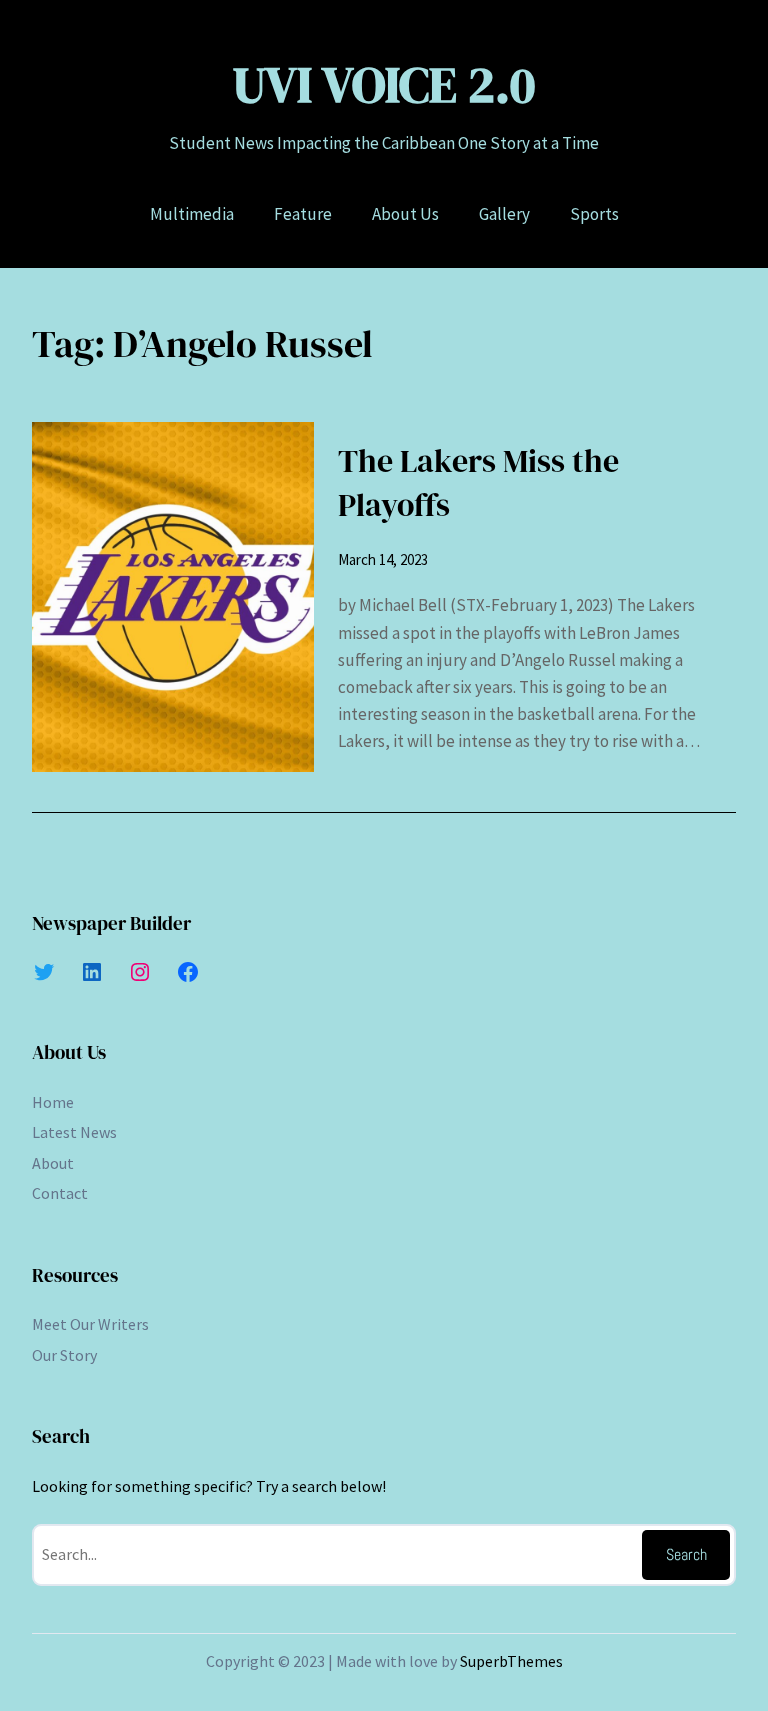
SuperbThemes (511, 1661)
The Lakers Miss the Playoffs (478, 483)
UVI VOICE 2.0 (384, 84)
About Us (69, 1052)
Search (686, 1554)
